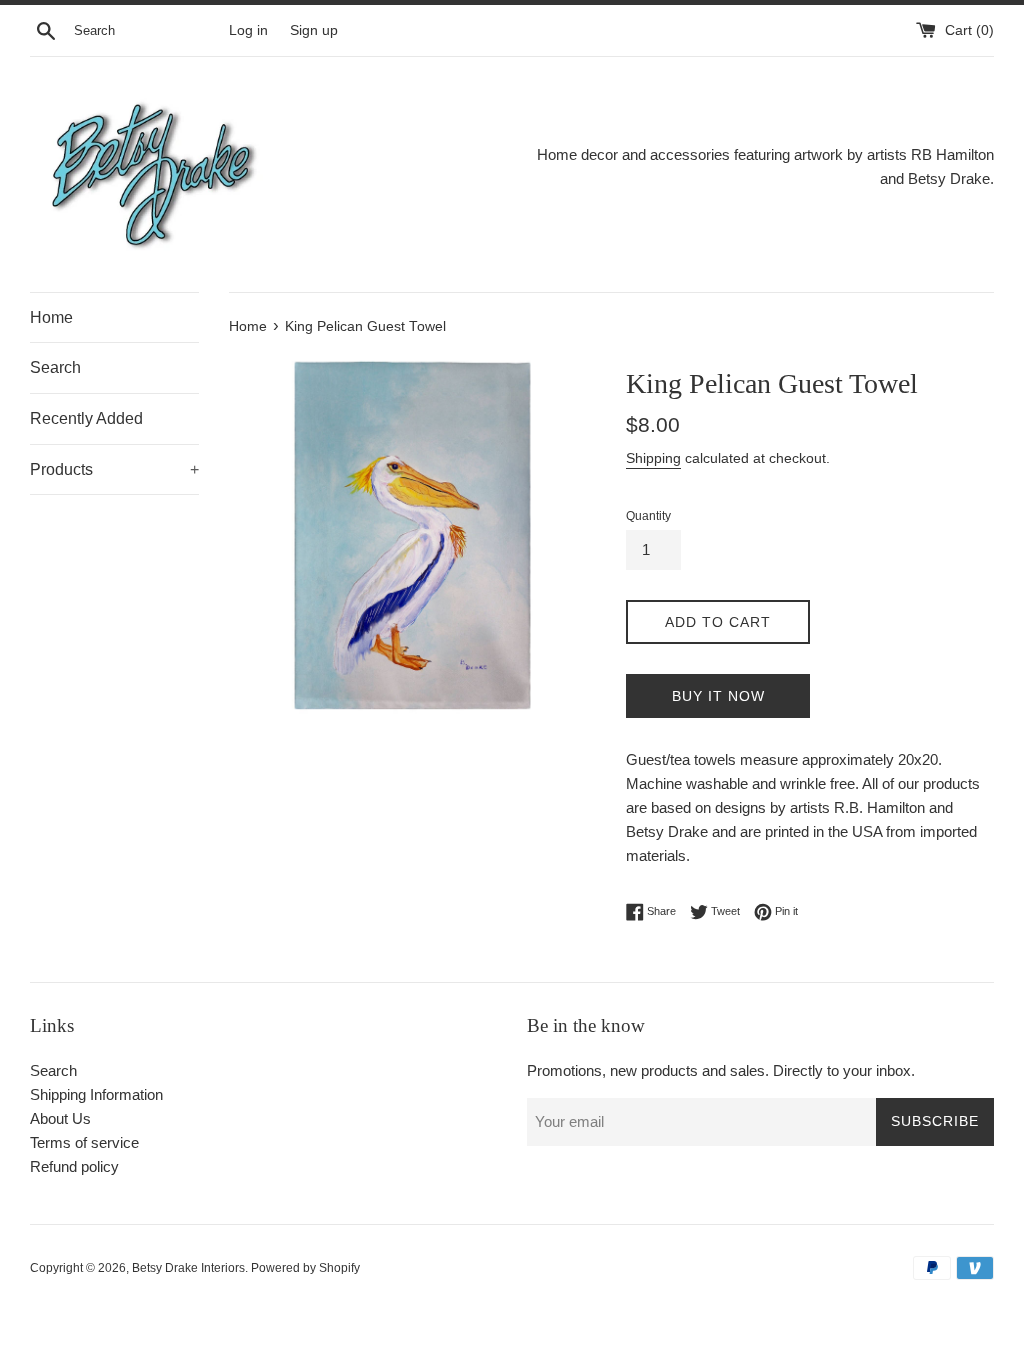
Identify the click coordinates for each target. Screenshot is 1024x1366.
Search (55, 367)
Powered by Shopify (305, 1268)
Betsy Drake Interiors (188, 1268)
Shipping (653, 458)
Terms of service (84, 1142)
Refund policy (74, 1166)
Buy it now (718, 696)
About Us (60, 1118)
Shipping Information (96, 1094)
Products (114, 469)
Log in (248, 30)
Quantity (648, 516)
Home (51, 317)
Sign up (314, 30)
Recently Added (86, 418)
